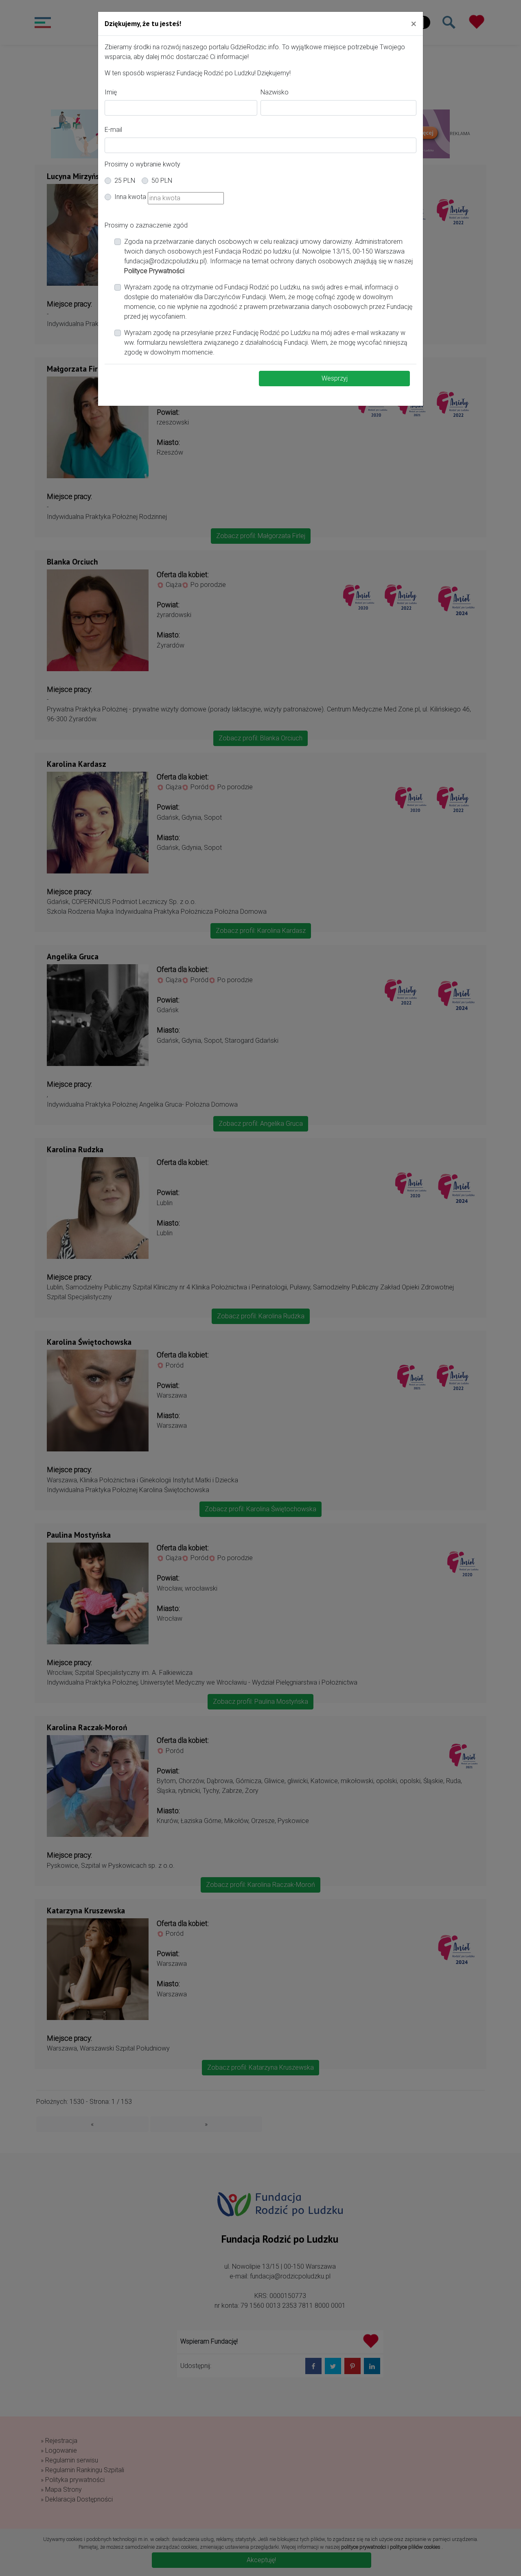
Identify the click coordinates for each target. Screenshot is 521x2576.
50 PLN (162, 181)
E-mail (113, 130)
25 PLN (125, 181)
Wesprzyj (335, 378)
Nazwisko (275, 92)
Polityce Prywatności (154, 271)
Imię (111, 92)
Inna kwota (130, 197)
